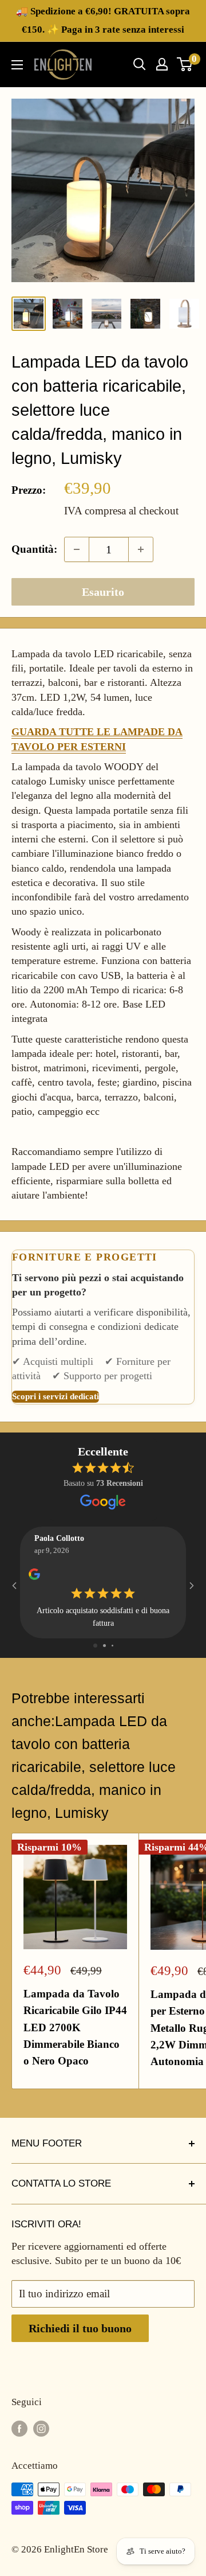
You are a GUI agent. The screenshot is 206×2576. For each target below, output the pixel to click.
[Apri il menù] (17, 65)
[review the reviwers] (34, 1578)
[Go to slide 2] (104, 1646)
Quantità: (34, 549)
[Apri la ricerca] (140, 64)
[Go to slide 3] (112, 1646)
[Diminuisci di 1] (77, 549)
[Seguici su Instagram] (41, 2428)
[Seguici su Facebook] (19, 2428)
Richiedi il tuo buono (80, 2328)
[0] (185, 64)
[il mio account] (162, 64)
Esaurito (103, 592)
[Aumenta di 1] (141, 549)
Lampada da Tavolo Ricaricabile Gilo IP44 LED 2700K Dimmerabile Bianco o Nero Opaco (75, 2027)
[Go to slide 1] (95, 1646)
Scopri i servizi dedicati (56, 1396)
